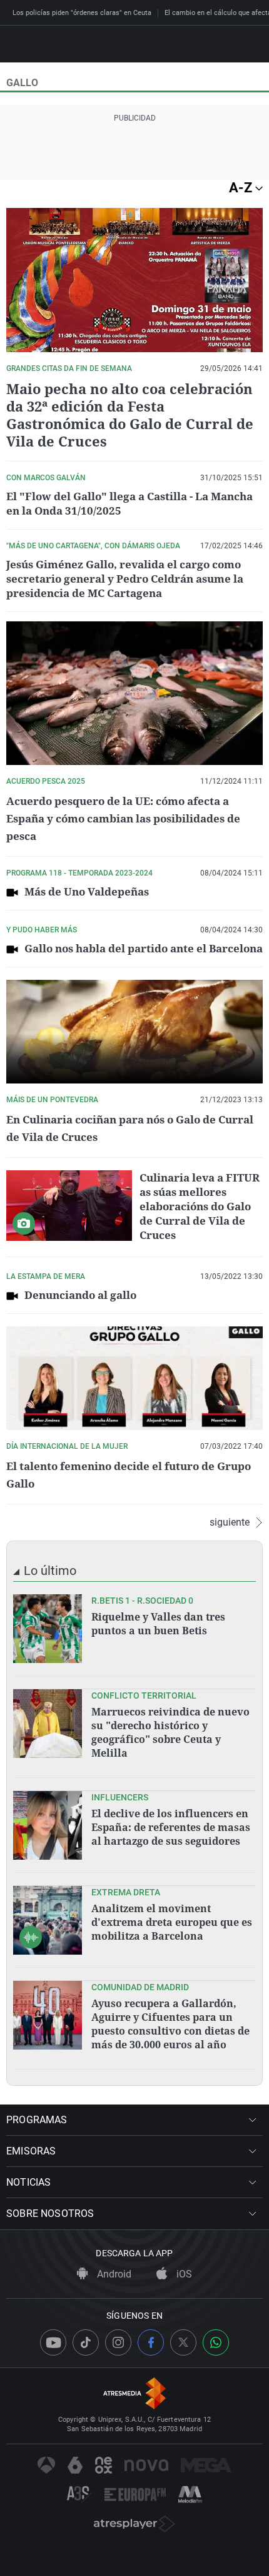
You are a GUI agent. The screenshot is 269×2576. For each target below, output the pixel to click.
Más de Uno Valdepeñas (87, 891)
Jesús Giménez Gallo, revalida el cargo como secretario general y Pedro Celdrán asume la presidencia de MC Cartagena (125, 579)
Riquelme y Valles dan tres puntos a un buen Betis (158, 1624)
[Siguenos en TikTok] (86, 2342)
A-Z (242, 188)
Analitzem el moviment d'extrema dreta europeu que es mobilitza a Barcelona (172, 1922)
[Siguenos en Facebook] (151, 2342)
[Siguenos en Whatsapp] (216, 2342)
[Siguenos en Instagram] (118, 2342)
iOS (183, 2274)
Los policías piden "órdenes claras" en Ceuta (82, 13)
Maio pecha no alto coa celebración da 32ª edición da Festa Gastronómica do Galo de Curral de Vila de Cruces (130, 415)
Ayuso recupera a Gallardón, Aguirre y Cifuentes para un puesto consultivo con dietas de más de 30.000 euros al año (170, 2024)
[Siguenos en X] (183, 2342)
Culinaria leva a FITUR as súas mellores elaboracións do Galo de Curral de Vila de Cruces (200, 1206)
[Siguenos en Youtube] (53, 2342)
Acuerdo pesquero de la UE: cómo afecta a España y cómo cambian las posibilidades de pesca (123, 818)
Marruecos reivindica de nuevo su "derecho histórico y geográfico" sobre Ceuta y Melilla (170, 1732)
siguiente (230, 1522)
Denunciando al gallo (80, 1295)
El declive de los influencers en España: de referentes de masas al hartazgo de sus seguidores (171, 1827)
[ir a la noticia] (48, 1629)
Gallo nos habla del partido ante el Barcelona (144, 948)
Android (113, 2274)
